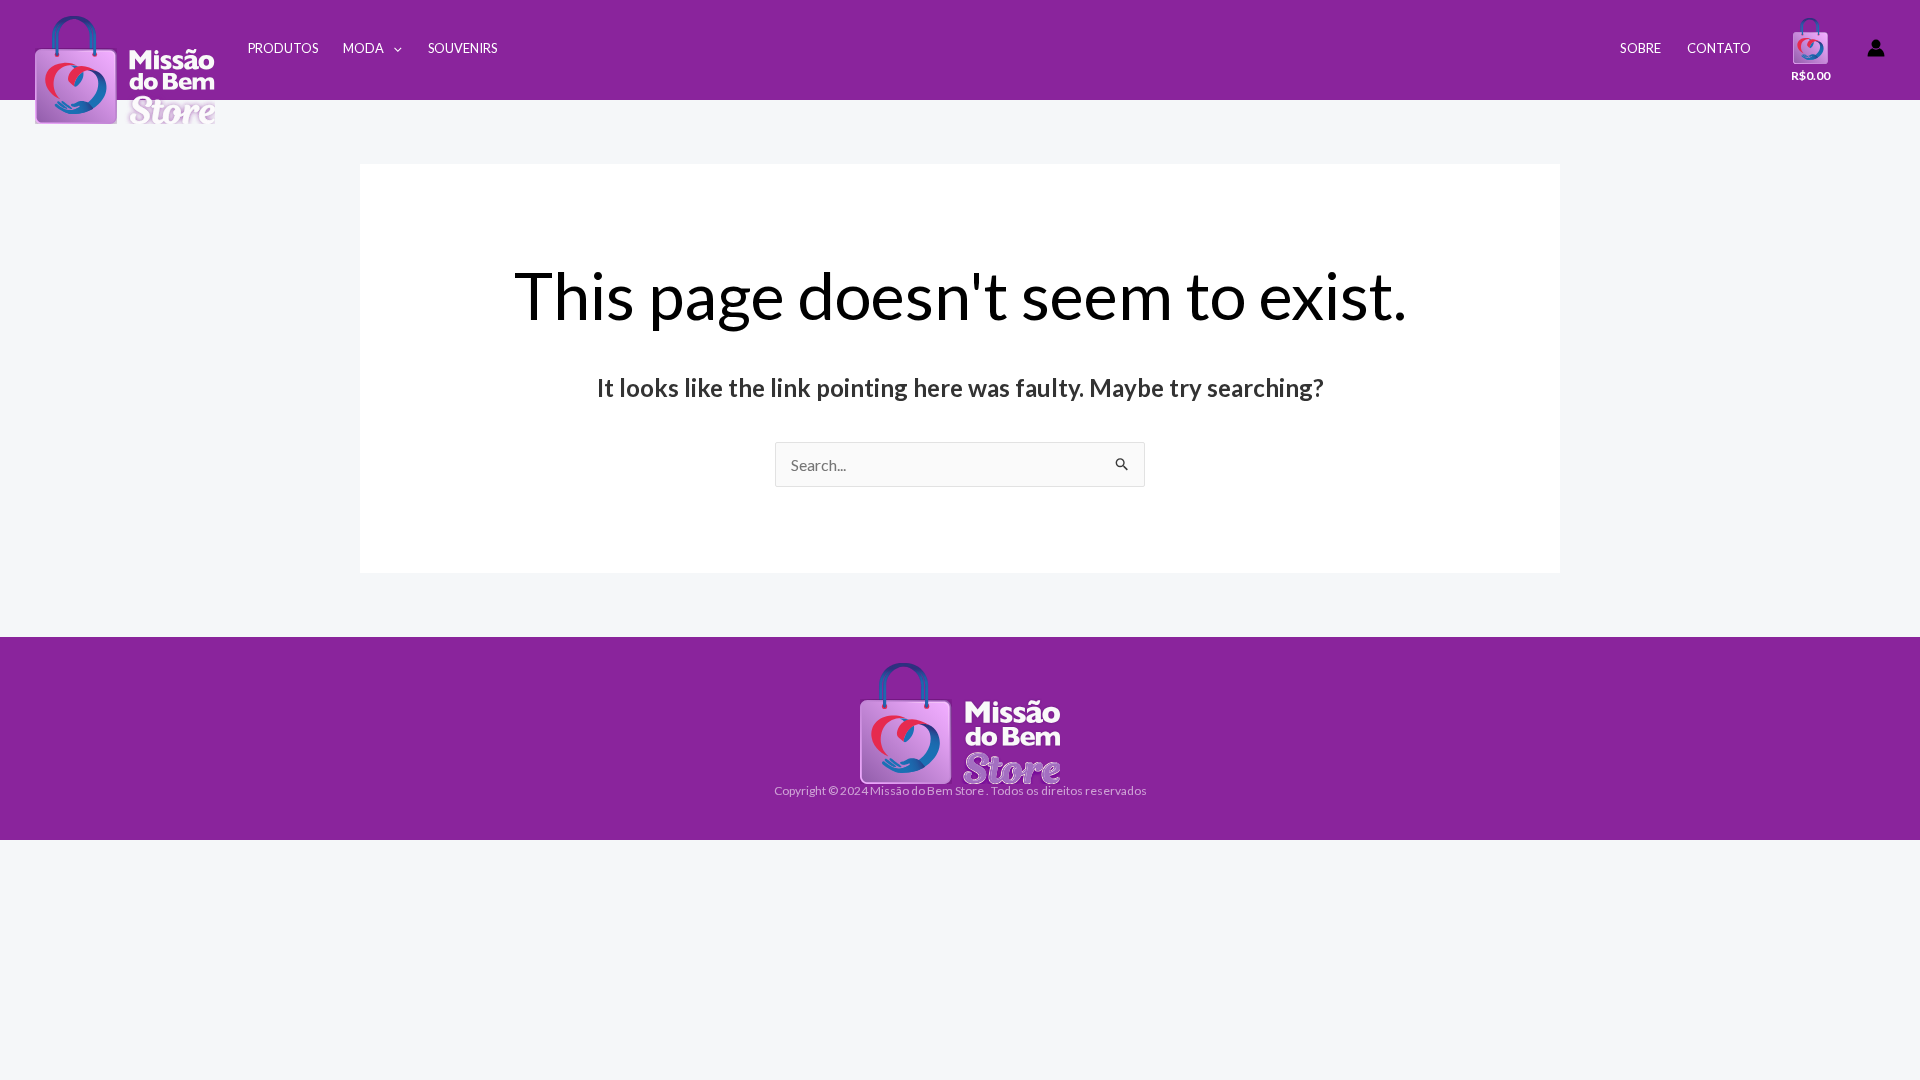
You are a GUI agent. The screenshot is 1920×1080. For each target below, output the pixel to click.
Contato (1719, 48)
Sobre (1640, 48)
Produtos (283, 48)
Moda (363, 48)
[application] (393, 48)
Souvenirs (462, 48)
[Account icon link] (1876, 48)
